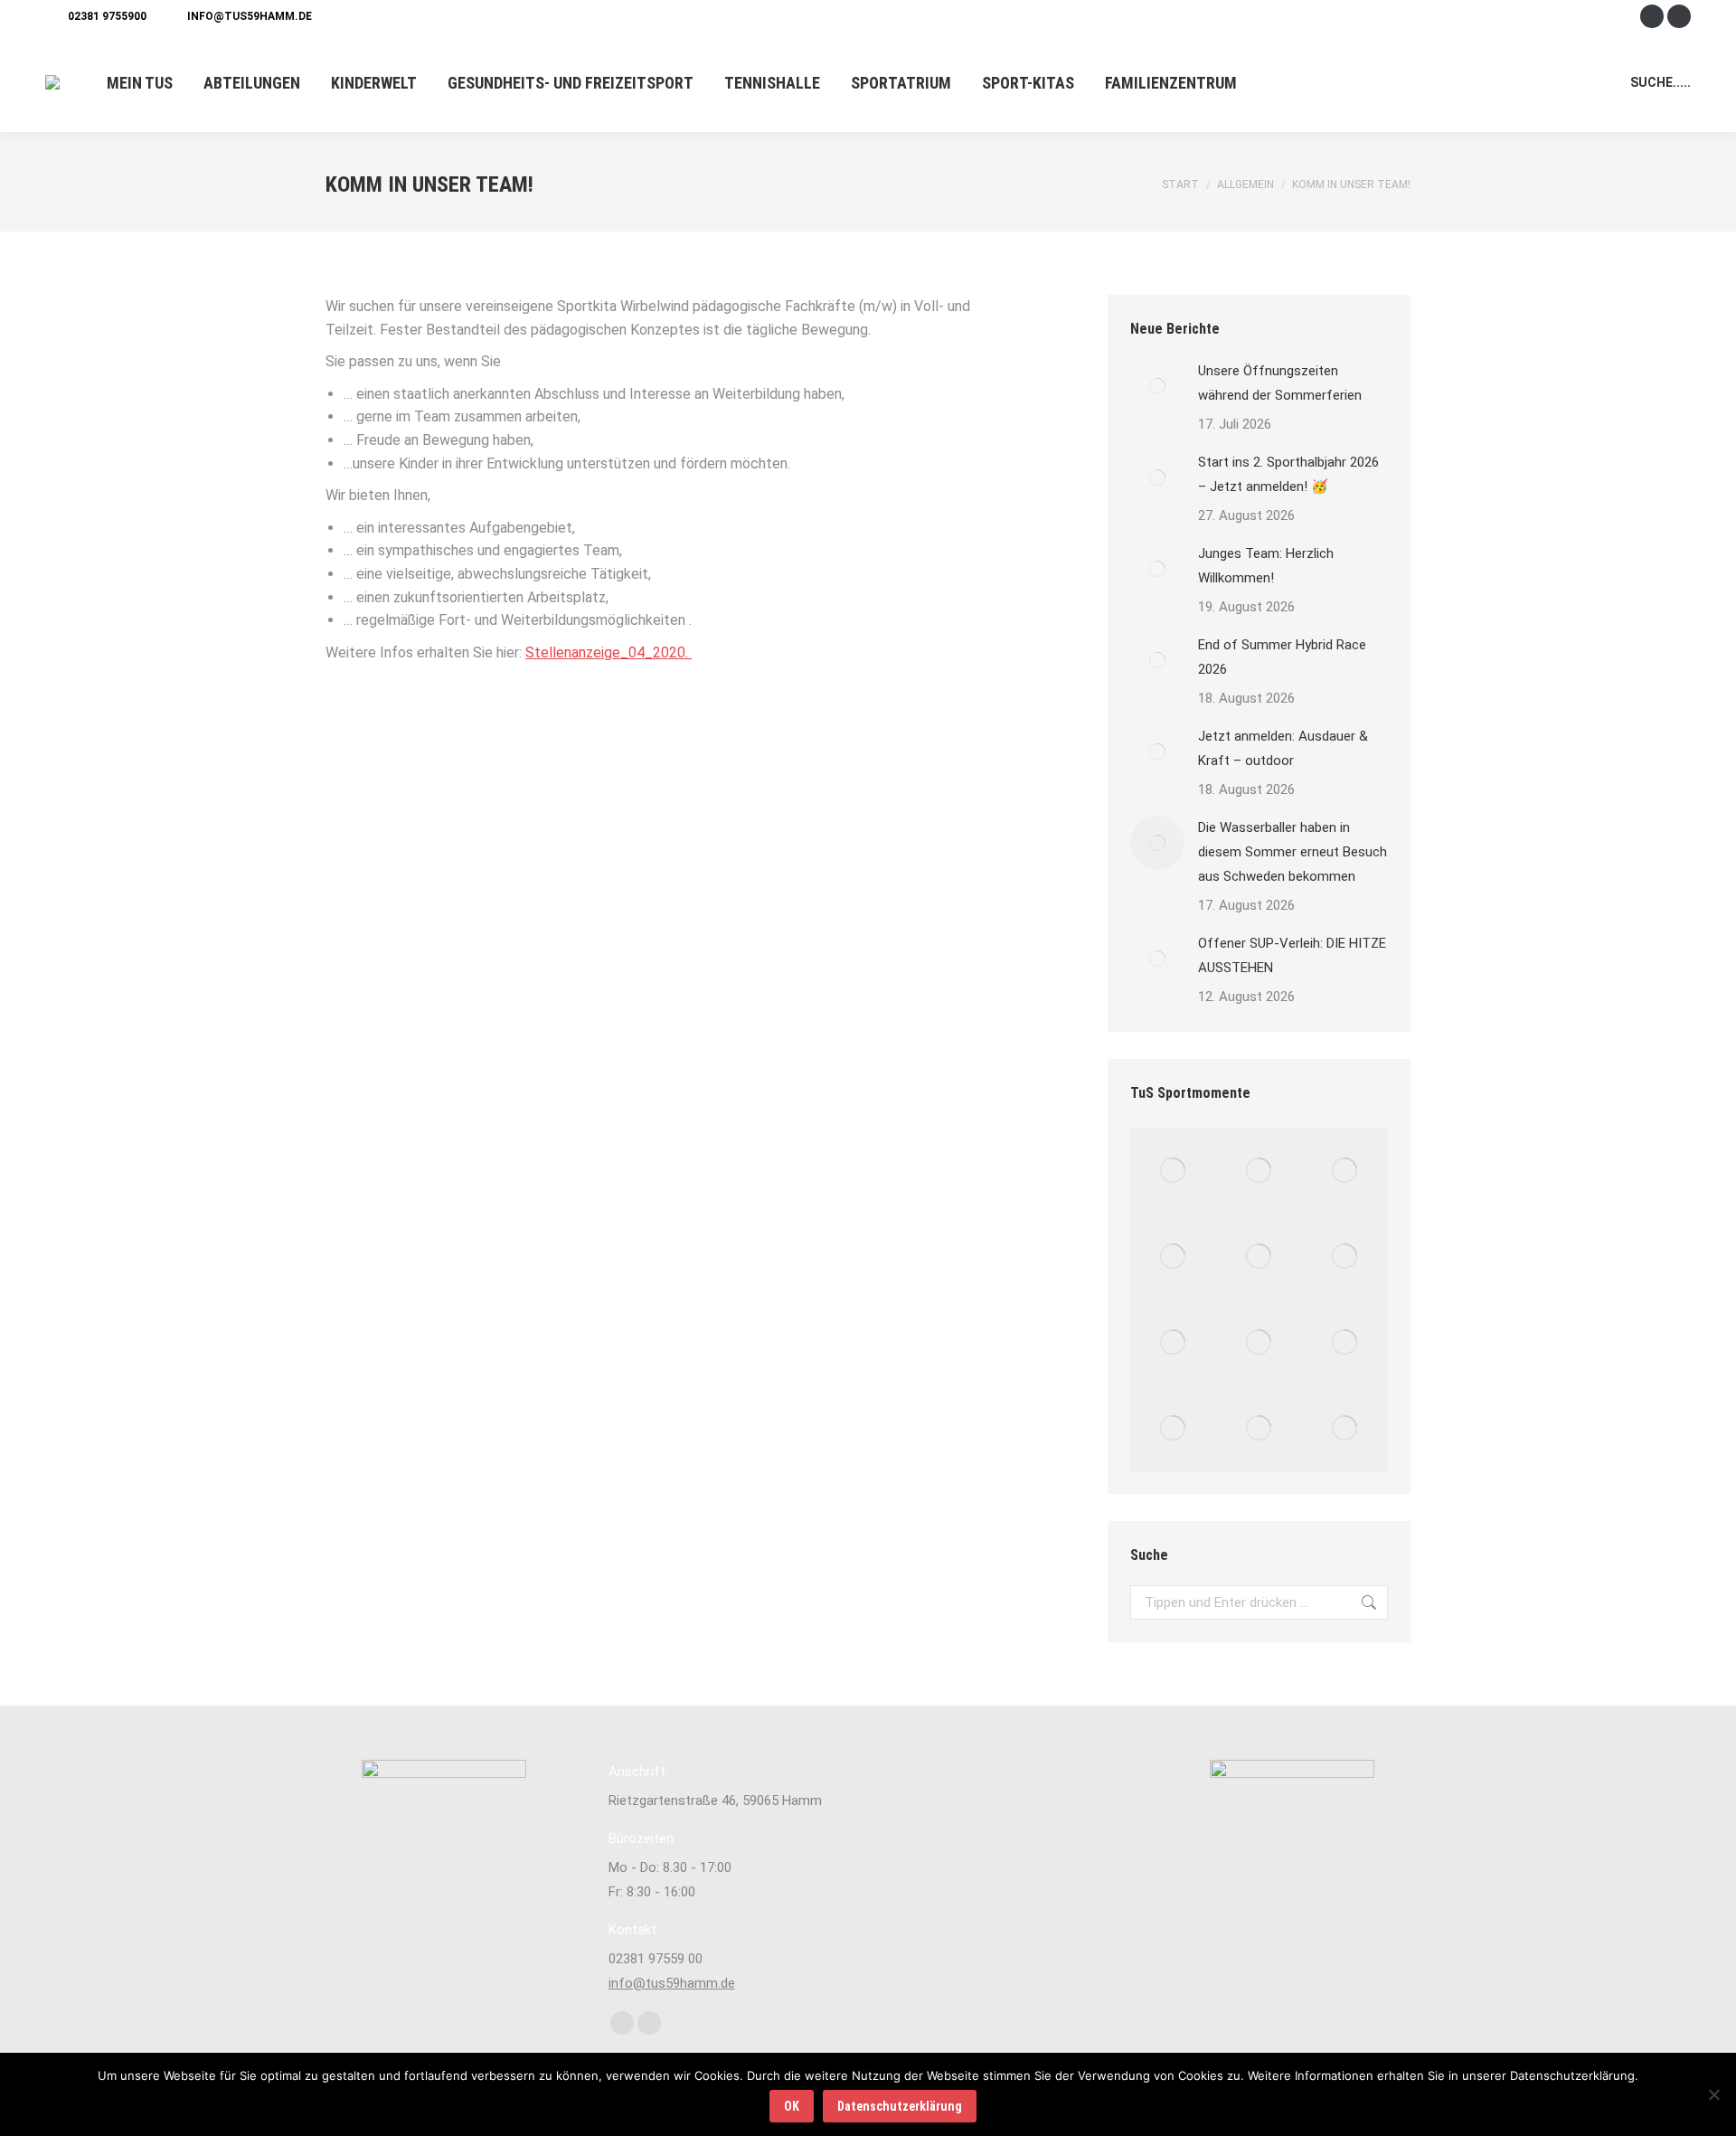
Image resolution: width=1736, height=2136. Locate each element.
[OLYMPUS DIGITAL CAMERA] (1259, 1342)
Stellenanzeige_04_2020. (609, 652)
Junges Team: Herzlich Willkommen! (1266, 566)
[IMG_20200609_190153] (1345, 1428)
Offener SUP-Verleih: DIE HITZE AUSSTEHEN (1292, 955)
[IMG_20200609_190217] (1345, 1342)
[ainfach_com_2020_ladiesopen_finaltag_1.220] (1173, 1342)
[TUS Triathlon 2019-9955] (1345, 1257)
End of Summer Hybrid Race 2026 (1282, 657)
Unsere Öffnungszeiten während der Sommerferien (1280, 383)
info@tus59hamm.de (250, 16)
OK (792, 2106)
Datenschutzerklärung (900, 2106)
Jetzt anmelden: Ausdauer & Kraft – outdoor (1283, 748)
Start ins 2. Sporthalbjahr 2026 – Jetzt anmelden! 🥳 (1288, 474)
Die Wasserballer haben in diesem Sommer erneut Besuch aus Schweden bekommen (1293, 852)
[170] (1173, 1257)
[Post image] (1157, 386)
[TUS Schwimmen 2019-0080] (1259, 1428)
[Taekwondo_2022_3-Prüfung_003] (1345, 1171)
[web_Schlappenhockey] (1173, 1428)
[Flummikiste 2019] (1259, 1257)
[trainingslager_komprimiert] (1259, 1171)
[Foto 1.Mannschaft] (1173, 1171)
